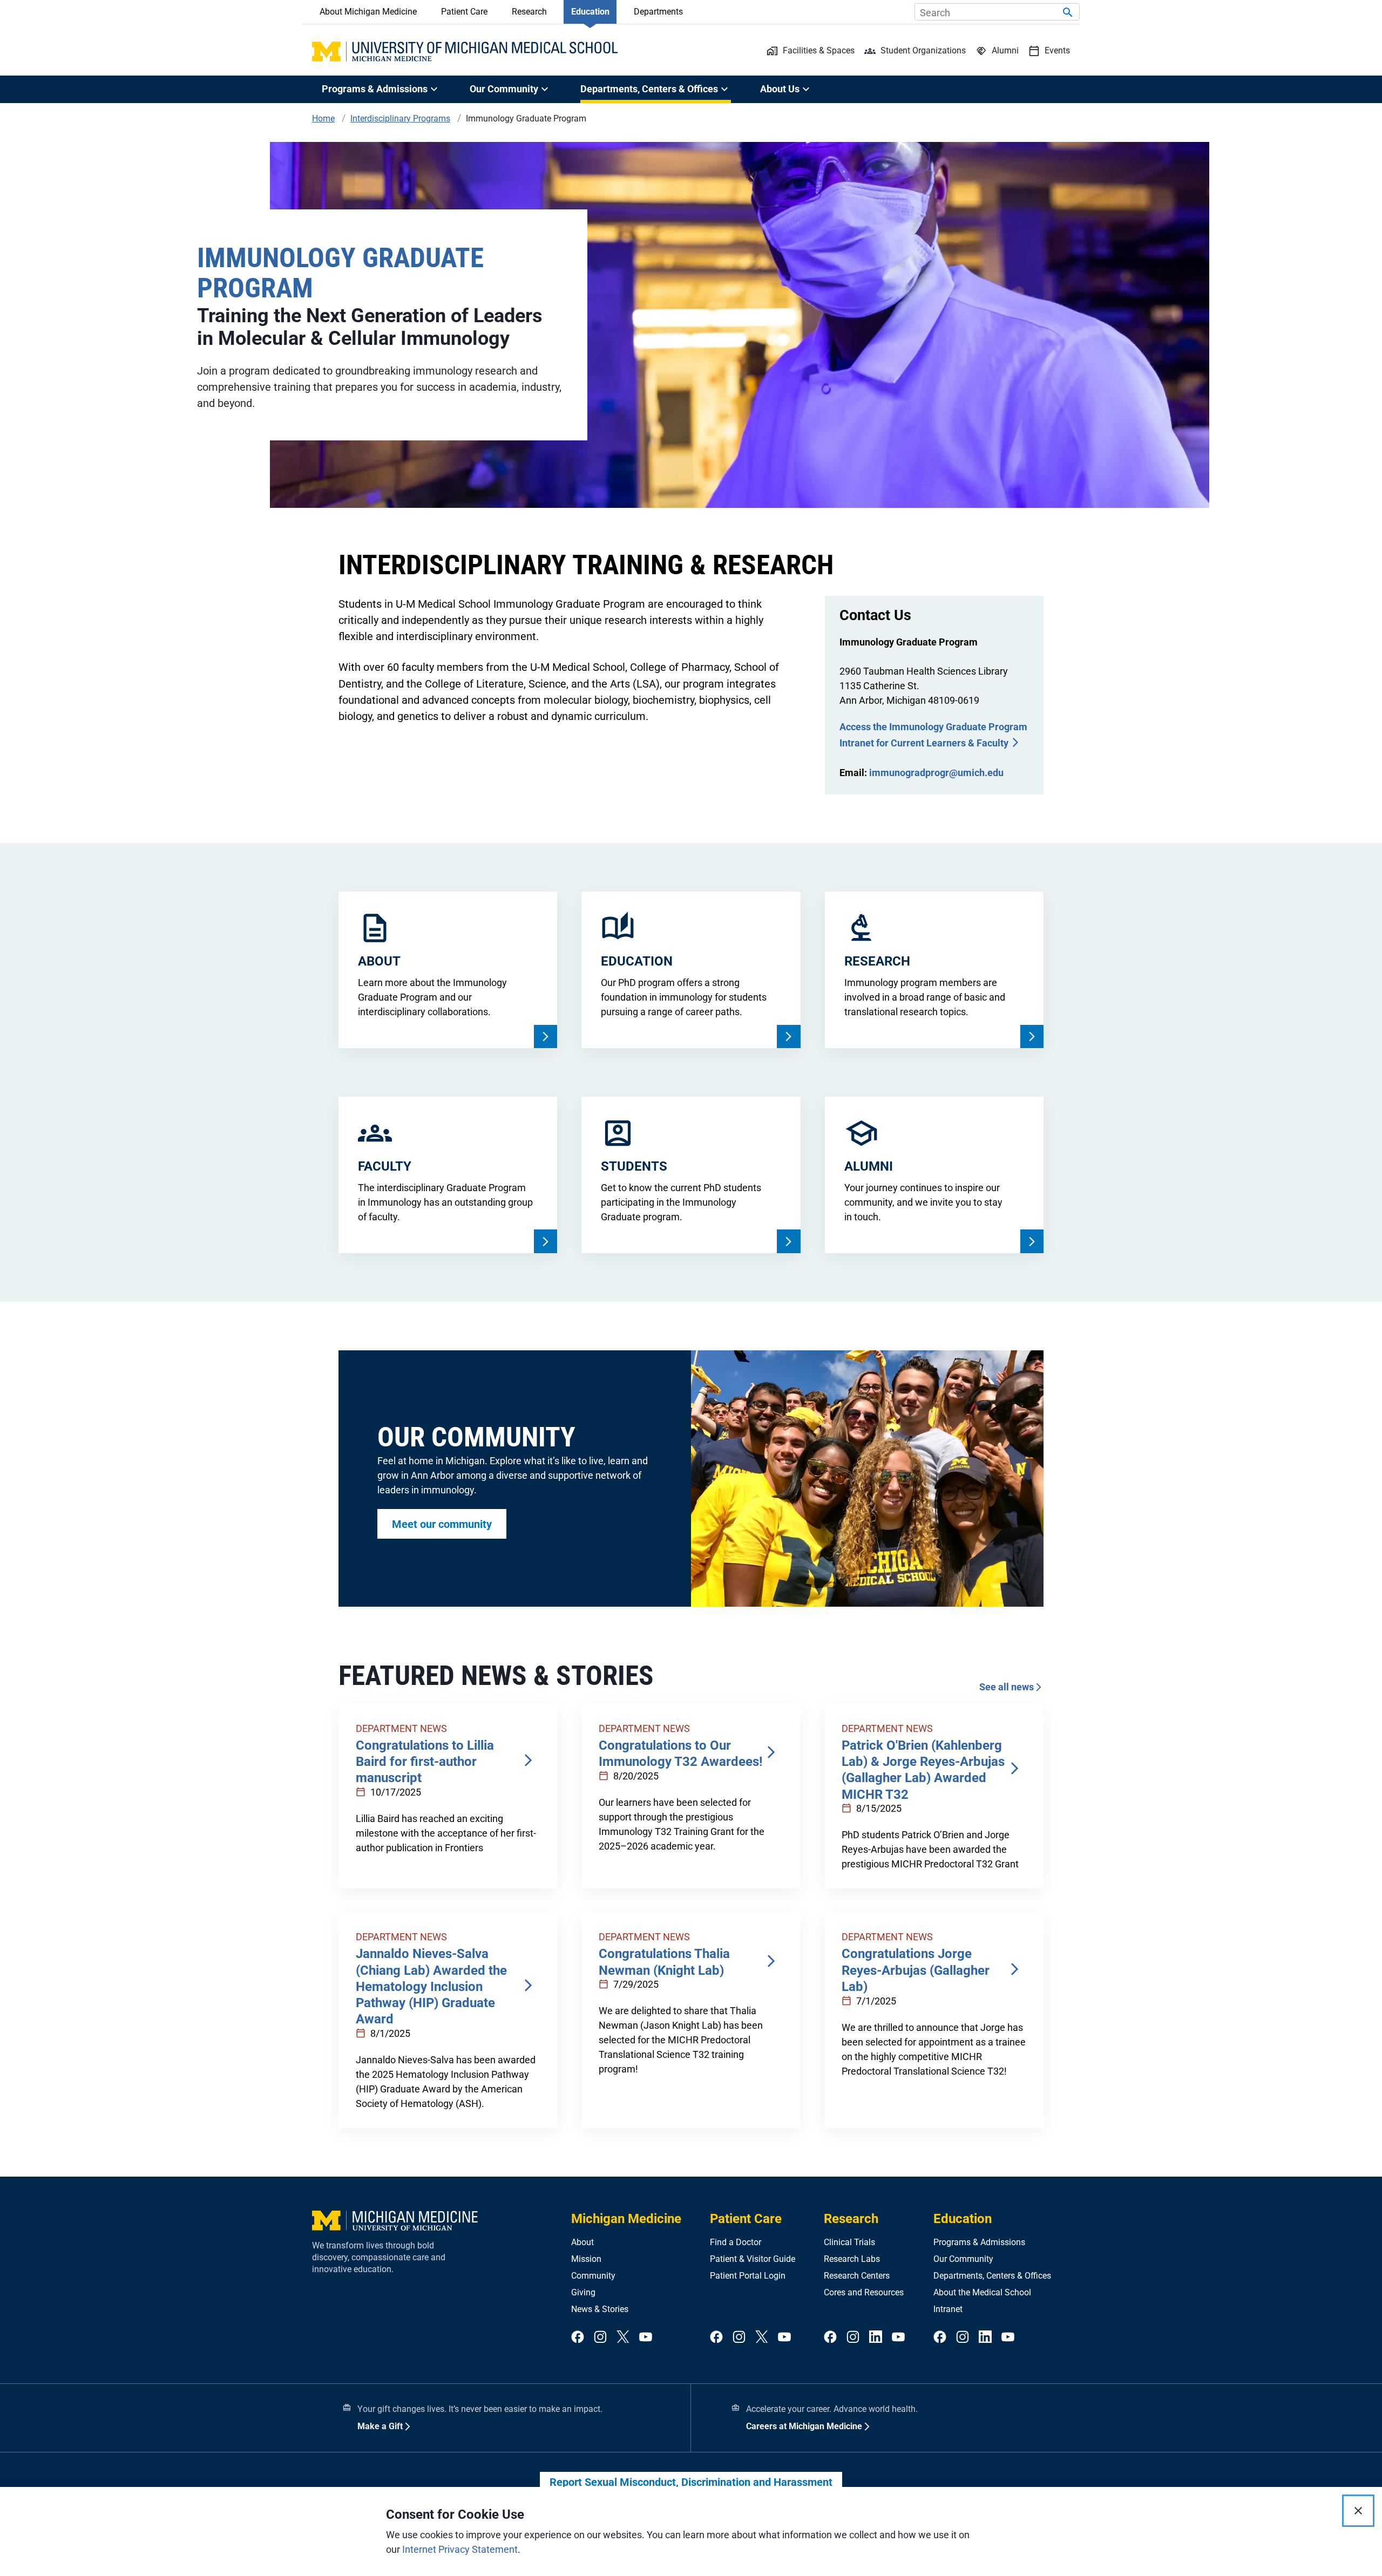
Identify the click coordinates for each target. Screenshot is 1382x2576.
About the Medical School (982, 2292)
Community (593, 2276)
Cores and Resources (864, 2292)
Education (590, 12)
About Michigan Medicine (368, 12)
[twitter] (623, 2337)
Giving (583, 2292)
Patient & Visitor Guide (753, 2259)
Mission (586, 2259)
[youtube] (646, 2337)
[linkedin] (876, 2337)
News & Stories (600, 2309)
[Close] (1358, 2511)
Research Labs (852, 2259)
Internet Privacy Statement (460, 2549)
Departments (658, 12)
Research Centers (857, 2276)
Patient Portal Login (748, 2276)
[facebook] (578, 2337)
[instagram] (600, 2337)
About (582, 2242)
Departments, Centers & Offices (992, 2276)
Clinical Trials (849, 2242)
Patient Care (464, 12)
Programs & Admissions (979, 2242)
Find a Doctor (736, 2242)
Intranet (948, 2309)
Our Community (963, 2259)
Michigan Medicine (626, 2219)
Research (529, 12)
